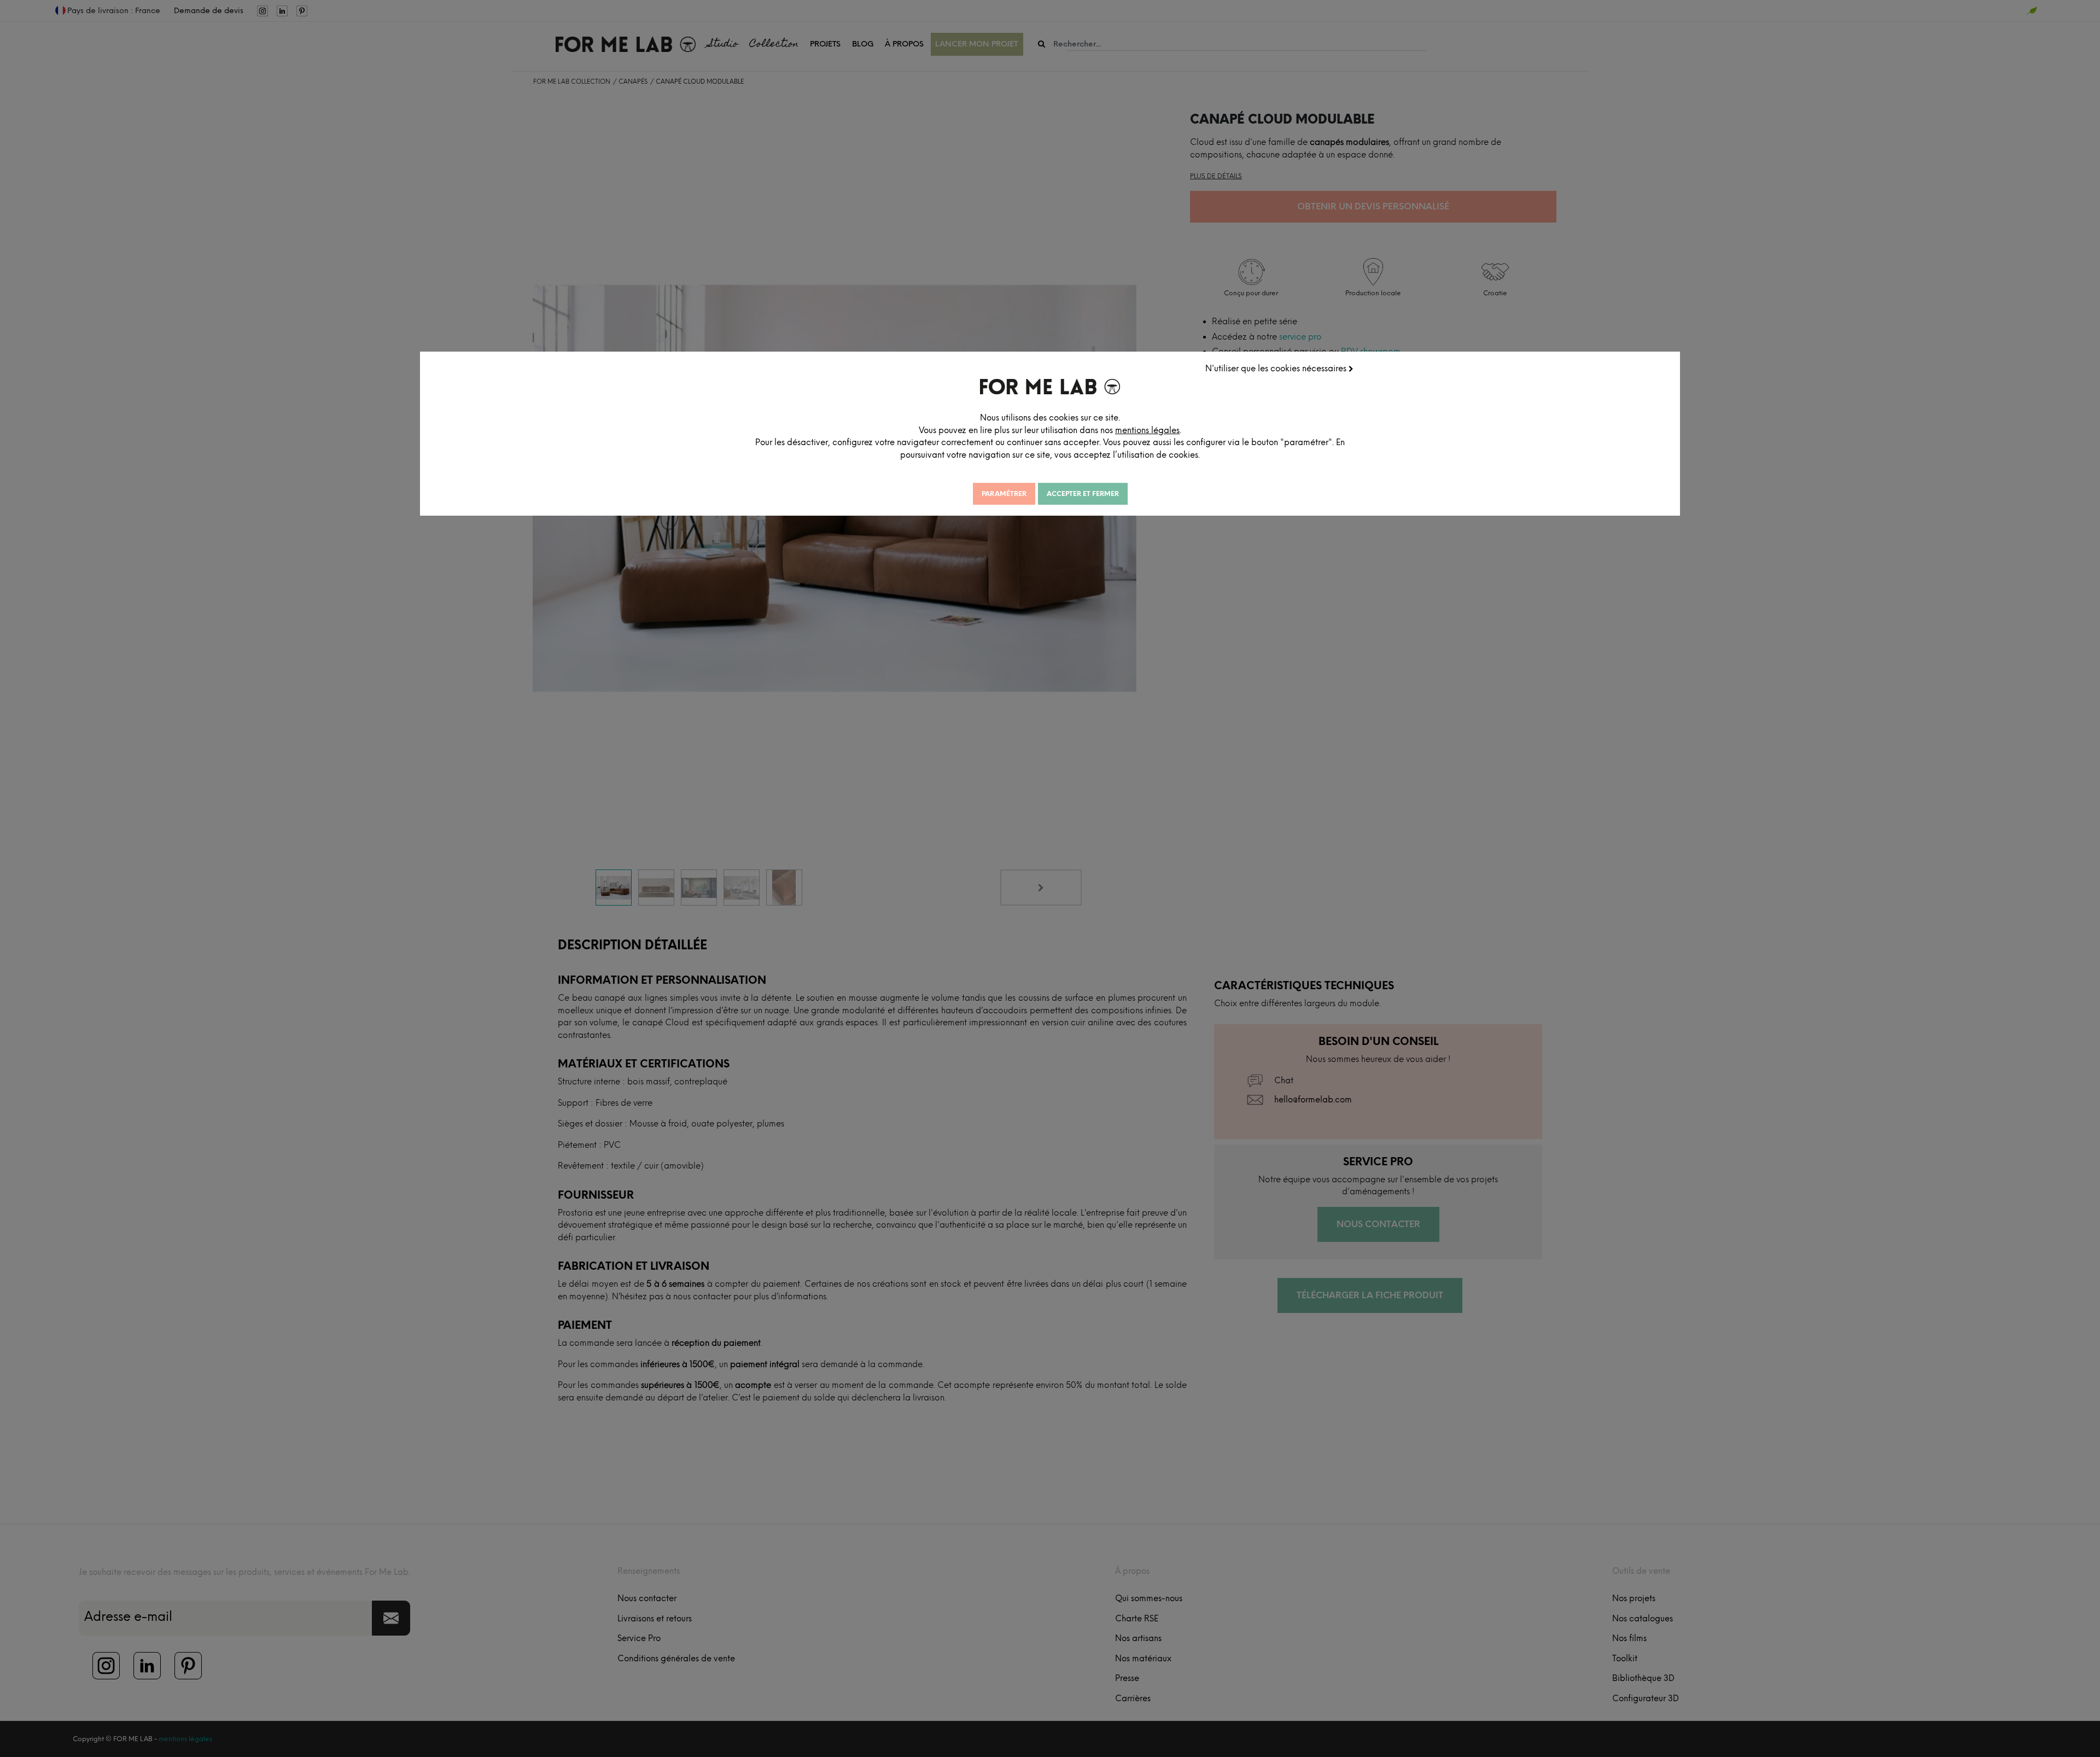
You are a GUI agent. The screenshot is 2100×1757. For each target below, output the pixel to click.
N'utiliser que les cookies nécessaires (1277, 369)
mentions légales (1147, 430)
